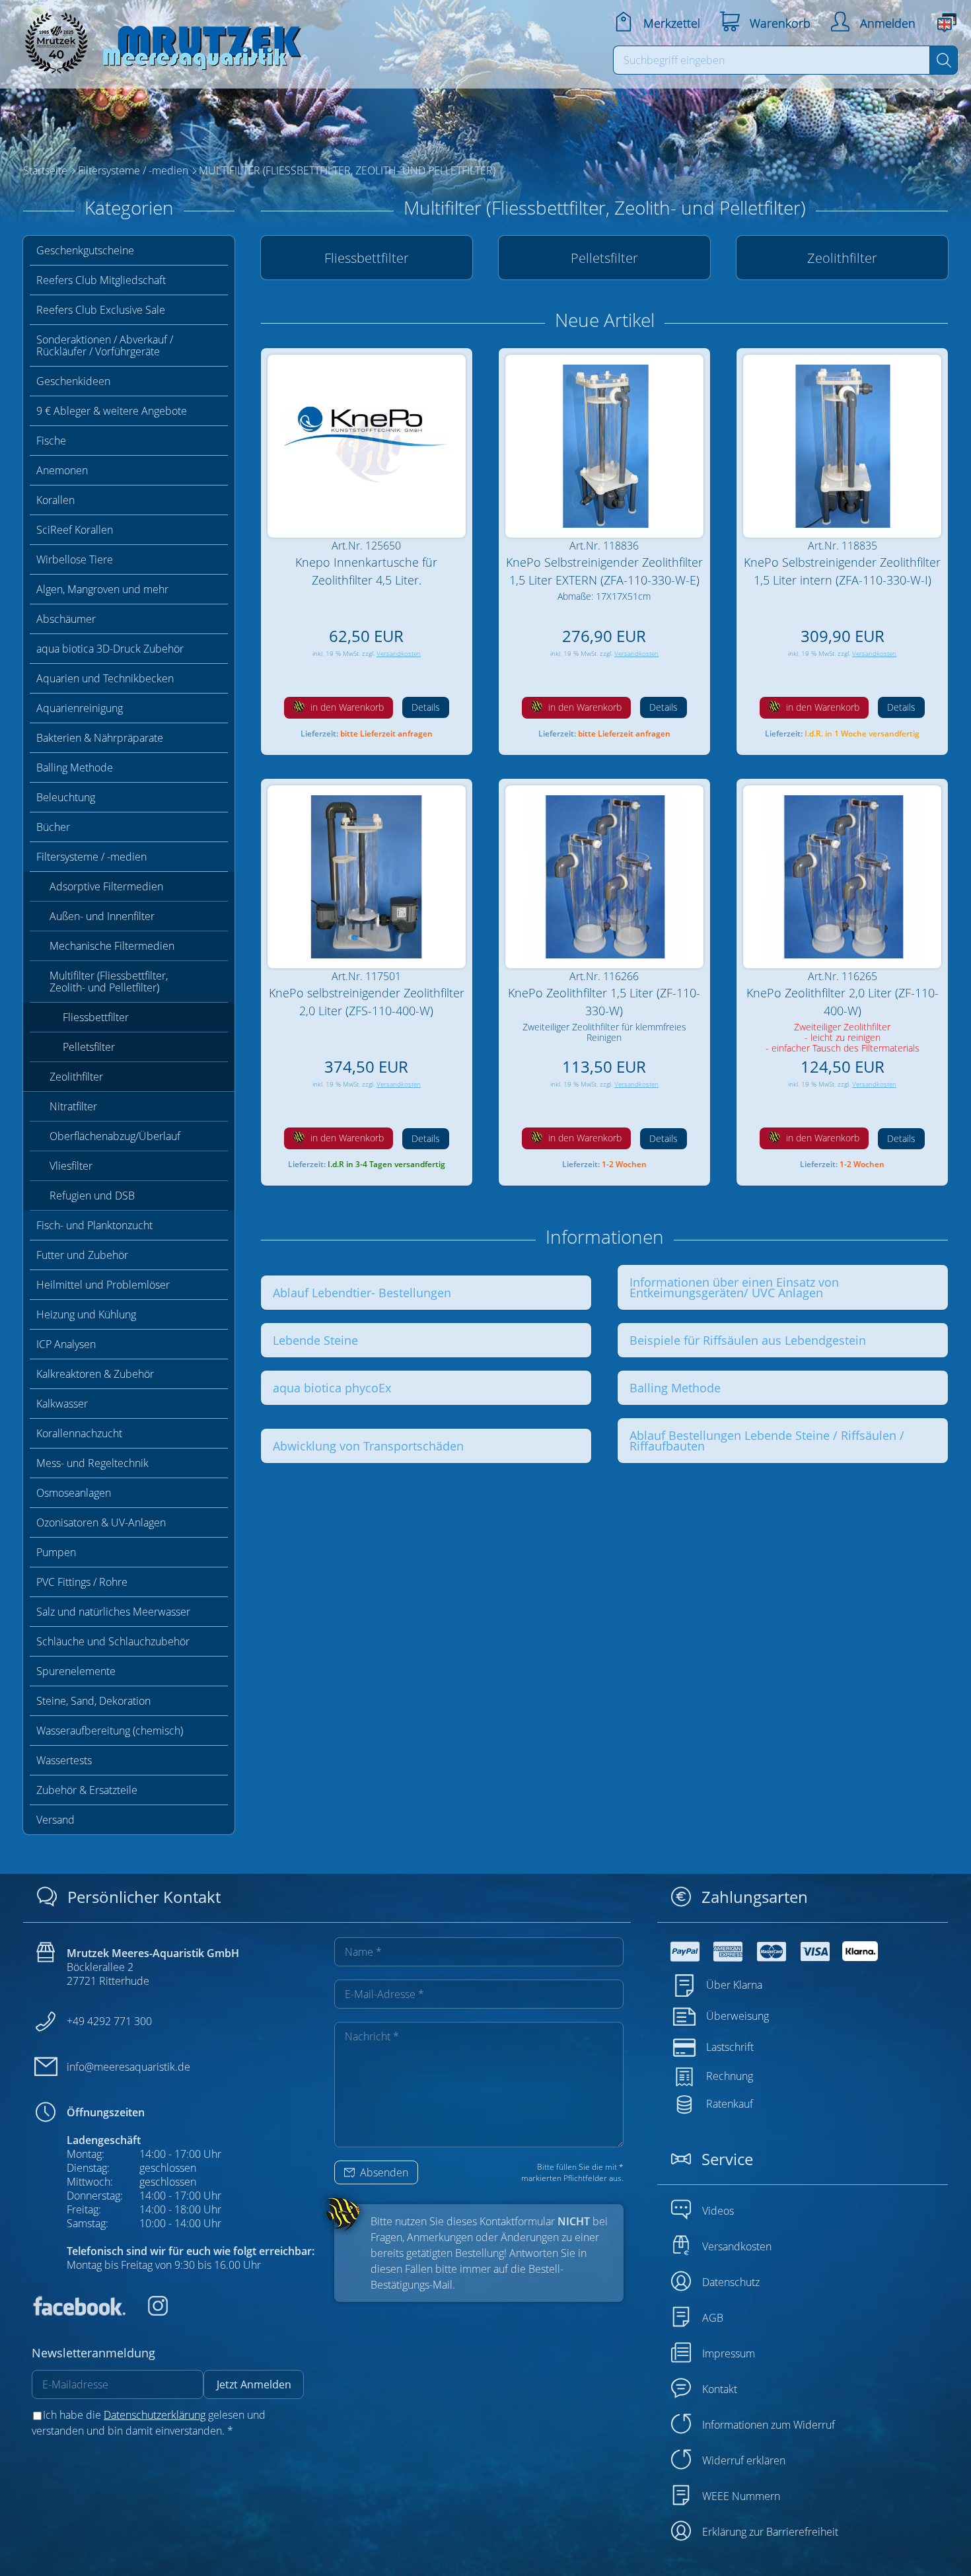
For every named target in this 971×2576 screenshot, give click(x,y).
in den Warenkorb (346, 707)
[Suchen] (944, 60)
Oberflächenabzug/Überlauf (115, 1136)
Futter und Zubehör (82, 1255)
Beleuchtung (66, 797)
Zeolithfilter (76, 1077)
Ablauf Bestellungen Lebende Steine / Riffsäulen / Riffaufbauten (767, 1441)
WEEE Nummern (741, 2496)
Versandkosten (399, 654)
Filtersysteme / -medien (91, 857)
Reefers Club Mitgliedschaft (101, 280)
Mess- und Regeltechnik (92, 1463)
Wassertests (64, 1760)
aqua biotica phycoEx (332, 1388)
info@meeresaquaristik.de (128, 2067)
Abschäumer (66, 619)
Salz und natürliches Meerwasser (113, 1612)
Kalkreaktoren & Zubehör (95, 1374)
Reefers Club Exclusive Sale (101, 310)
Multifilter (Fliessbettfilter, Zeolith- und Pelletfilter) (109, 982)
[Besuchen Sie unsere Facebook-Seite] (79, 2312)
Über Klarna (734, 1985)
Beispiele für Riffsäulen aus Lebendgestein (748, 1340)
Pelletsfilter (89, 1047)
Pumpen (56, 1552)
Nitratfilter (73, 1106)
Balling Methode (75, 768)
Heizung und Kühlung (86, 1314)
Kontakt (720, 2389)
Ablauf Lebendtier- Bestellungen (362, 1293)
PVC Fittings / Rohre (82, 1582)
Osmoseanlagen (74, 1493)
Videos (718, 2211)
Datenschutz (731, 2282)
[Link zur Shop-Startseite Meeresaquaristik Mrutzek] (159, 39)
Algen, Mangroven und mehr (102, 589)
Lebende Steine (315, 1340)
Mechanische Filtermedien (112, 946)
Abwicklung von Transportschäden (368, 1446)
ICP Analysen (66, 1344)
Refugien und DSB (92, 1196)
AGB (713, 2318)
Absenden (383, 2172)
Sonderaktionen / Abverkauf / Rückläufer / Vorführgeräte (105, 345)
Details (426, 707)
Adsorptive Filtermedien (106, 886)
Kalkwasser (62, 1404)
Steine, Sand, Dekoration (93, 1701)
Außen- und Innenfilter (102, 916)
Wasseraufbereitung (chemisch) (110, 1731)
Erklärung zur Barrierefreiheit (770, 2532)
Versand (55, 1820)
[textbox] (772, 60)
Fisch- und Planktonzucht (94, 1225)
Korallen (55, 500)
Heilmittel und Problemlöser (103, 1285)
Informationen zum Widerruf (769, 2425)
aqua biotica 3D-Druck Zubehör (110, 649)
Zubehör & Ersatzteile (87, 1790)
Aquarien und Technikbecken (105, 678)
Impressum (729, 2353)
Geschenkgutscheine (85, 250)
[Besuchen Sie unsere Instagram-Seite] (148, 2312)
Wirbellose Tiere (75, 559)
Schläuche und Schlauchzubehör (113, 1641)
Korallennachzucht (79, 1433)
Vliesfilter (71, 1166)
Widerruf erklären (744, 2460)
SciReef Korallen (75, 530)
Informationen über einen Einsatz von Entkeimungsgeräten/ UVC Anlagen (734, 1287)
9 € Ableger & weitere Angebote (112, 411)
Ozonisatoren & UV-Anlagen (101, 1522)
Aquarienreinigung (80, 708)
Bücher (53, 827)
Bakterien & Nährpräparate (100, 738)
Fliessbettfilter (96, 1017)
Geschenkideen (73, 381)
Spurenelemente (76, 1671)
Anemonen (62, 470)
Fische (51, 441)
